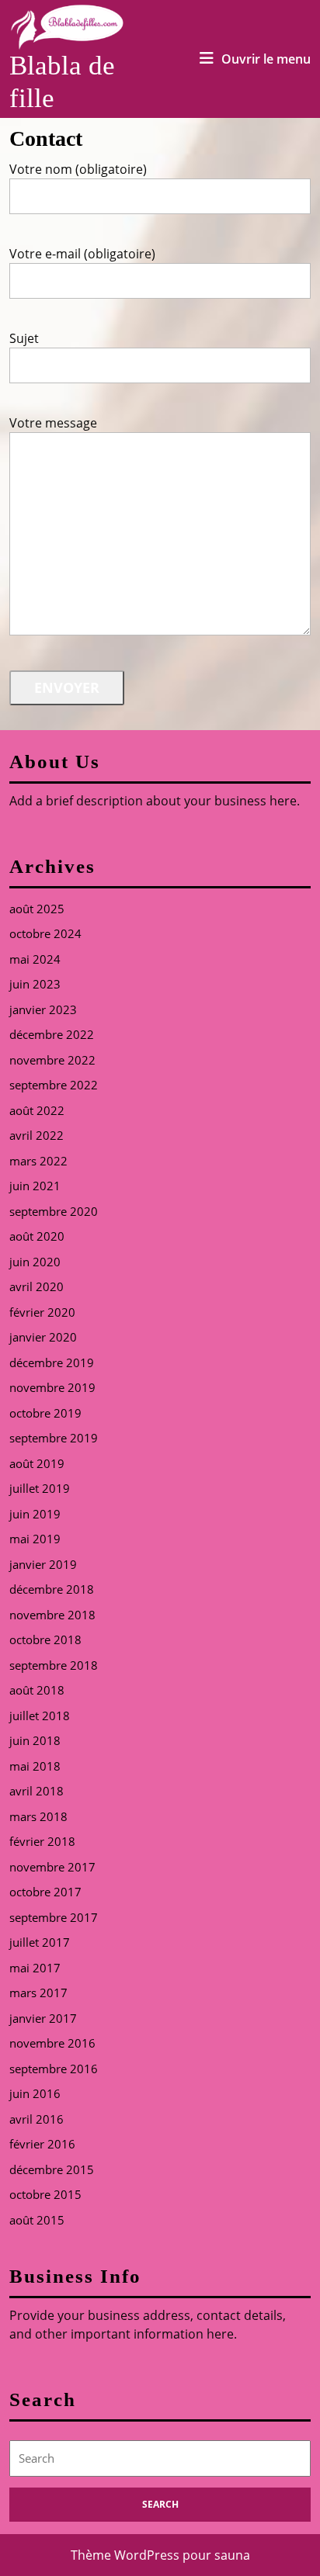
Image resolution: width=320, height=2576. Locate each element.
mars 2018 (38, 1816)
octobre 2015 (45, 2194)
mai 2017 (35, 1968)
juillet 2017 (40, 1942)
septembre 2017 (54, 1917)
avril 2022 (37, 1135)
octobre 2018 (45, 1639)
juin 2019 (35, 1514)
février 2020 (42, 1312)
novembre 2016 (52, 2043)
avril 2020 (37, 1286)
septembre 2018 (54, 1665)
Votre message (53, 423)
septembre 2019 (54, 1438)
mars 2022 (38, 1161)
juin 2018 (35, 1740)
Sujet (24, 338)
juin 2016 (35, 2093)
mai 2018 (35, 1766)
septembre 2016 (54, 2069)
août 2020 (37, 1236)
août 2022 (37, 1110)
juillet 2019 (40, 1488)
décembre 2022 (52, 1034)
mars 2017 (38, 1993)
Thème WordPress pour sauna (160, 2555)
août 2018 (37, 1690)
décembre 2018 (52, 1589)
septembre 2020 (54, 1211)
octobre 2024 (45, 933)
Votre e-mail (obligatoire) (82, 254)
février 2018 (42, 1841)
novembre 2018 (52, 1615)
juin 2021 (35, 1186)
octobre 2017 (45, 1892)
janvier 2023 (43, 1009)
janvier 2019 (43, 1564)
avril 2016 (37, 2119)
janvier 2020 (43, 1337)
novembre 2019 (52, 1387)
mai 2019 (35, 1539)
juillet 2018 (40, 1716)
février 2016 (42, 2144)
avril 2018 (37, 1791)
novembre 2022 (52, 1060)
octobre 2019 (45, 1413)
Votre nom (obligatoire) (78, 169)
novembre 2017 (52, 1867)
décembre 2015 (52, 2169)
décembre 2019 (52, 1362)
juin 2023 (35, 984)
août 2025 (37, 909)
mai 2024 (35, 959)
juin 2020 (35, 1262)
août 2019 (37, 1463)
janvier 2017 (43, 2018)
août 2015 (37, 2220)
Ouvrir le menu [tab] (266, 59)
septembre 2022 (54, 1085)
